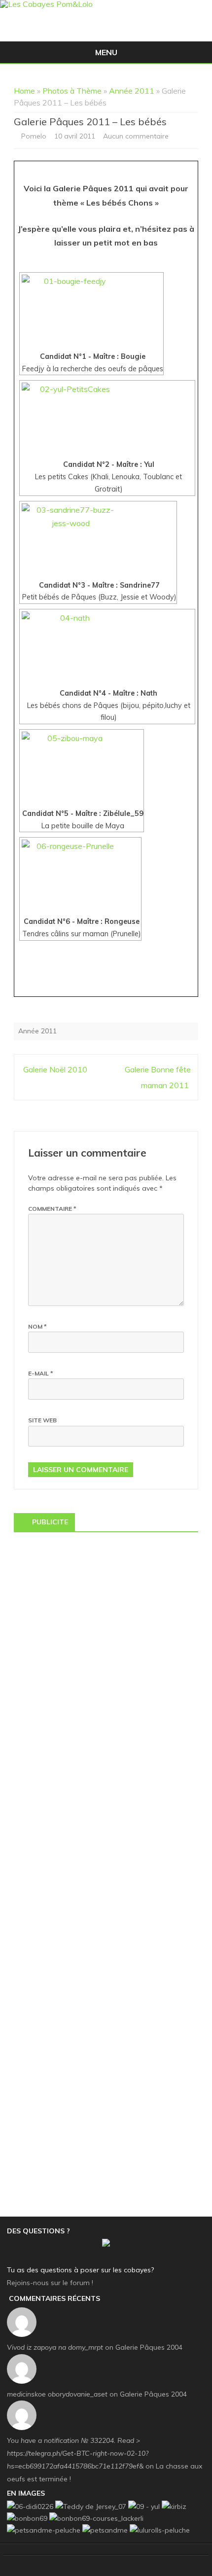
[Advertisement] (106, 1645)
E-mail (41, 1373)
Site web (42, 1420)
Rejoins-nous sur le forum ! (50, 2283)
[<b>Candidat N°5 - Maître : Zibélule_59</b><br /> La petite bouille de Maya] (82, 769)
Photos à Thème (72, 91)
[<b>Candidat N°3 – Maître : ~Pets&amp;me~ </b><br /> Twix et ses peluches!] (105, 2530)
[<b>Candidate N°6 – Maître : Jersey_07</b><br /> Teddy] (91, 2506)
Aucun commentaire (136, 136)
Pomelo (34, 136)
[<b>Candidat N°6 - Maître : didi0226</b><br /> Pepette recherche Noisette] (30, 2506)
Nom (37, 1326)
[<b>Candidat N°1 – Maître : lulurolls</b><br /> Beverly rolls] (160, 2530)
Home (24, 91)
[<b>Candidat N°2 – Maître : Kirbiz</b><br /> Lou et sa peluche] (174, 2506)
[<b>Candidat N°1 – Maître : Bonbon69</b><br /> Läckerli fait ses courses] (96, 2518)
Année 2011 (132, 91)
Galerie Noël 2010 (54, 1069)
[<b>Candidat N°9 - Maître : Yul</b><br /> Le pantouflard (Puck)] (144, 2506)
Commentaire (52, 1209)
